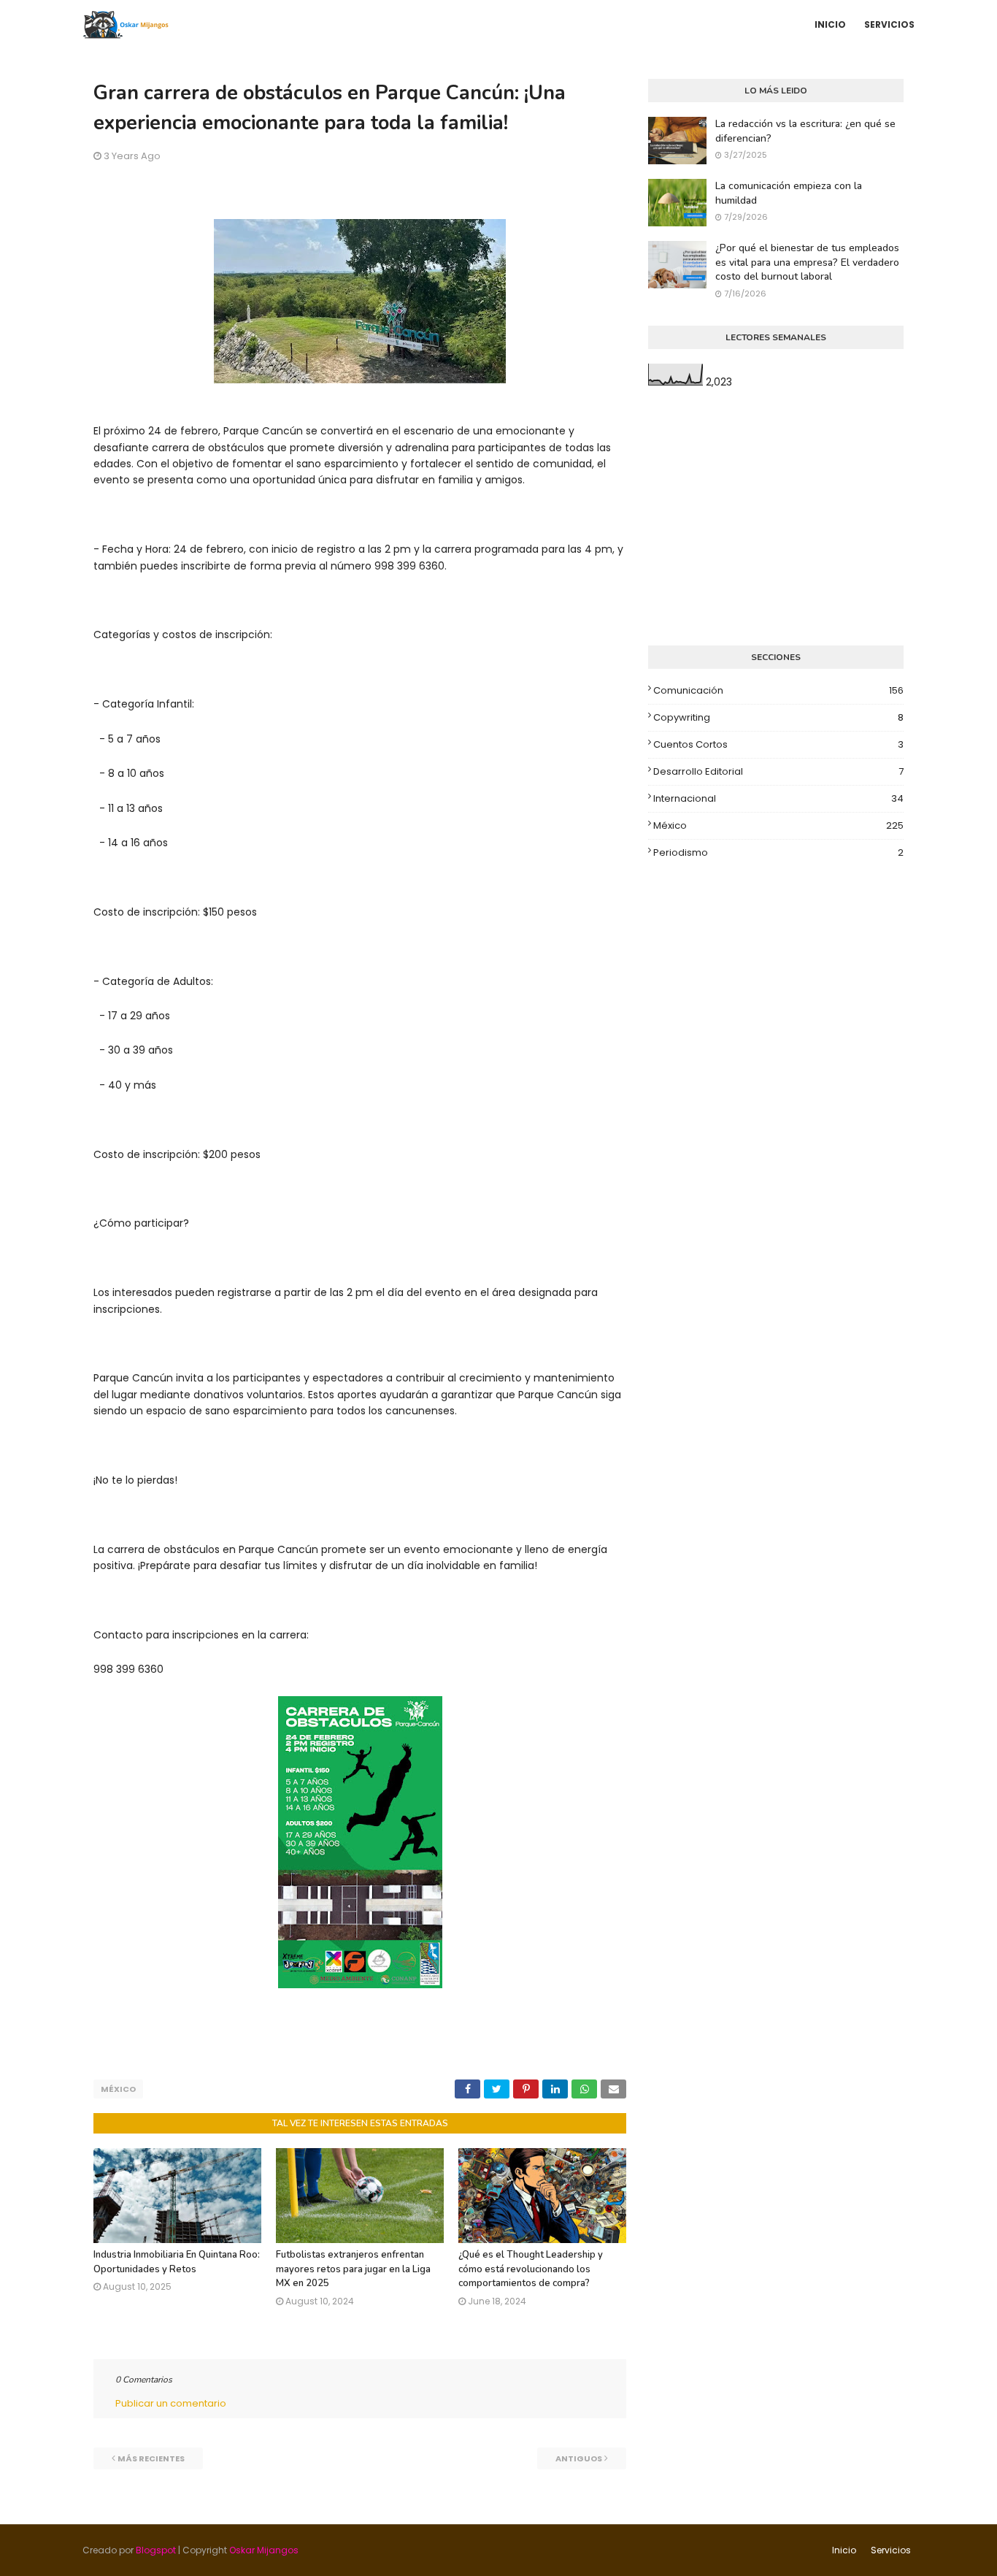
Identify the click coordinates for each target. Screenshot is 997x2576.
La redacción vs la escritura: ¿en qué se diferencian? (805, 131)
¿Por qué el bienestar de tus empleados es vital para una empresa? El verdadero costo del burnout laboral (807, 262)
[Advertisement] (776, 518)
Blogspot (156, 2550)
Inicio (844, 2550)
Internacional (778, 798)
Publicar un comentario (171, 2403)
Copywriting (778, 717)
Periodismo (778, 852)
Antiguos (579, 2458)
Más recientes (151, 2458)
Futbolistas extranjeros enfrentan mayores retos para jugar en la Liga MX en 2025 (353, 2269)
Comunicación (778, 690)
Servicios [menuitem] (889, 24)
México (118, 2089)
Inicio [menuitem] (830, 24)
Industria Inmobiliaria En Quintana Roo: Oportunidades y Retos (177, 2262)
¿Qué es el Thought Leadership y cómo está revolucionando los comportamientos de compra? (531, 2269)
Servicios (891, 2550)
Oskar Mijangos (264, 2550)
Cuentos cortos (778, 744)
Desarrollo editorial (778, 771)
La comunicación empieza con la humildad (789, 193)
